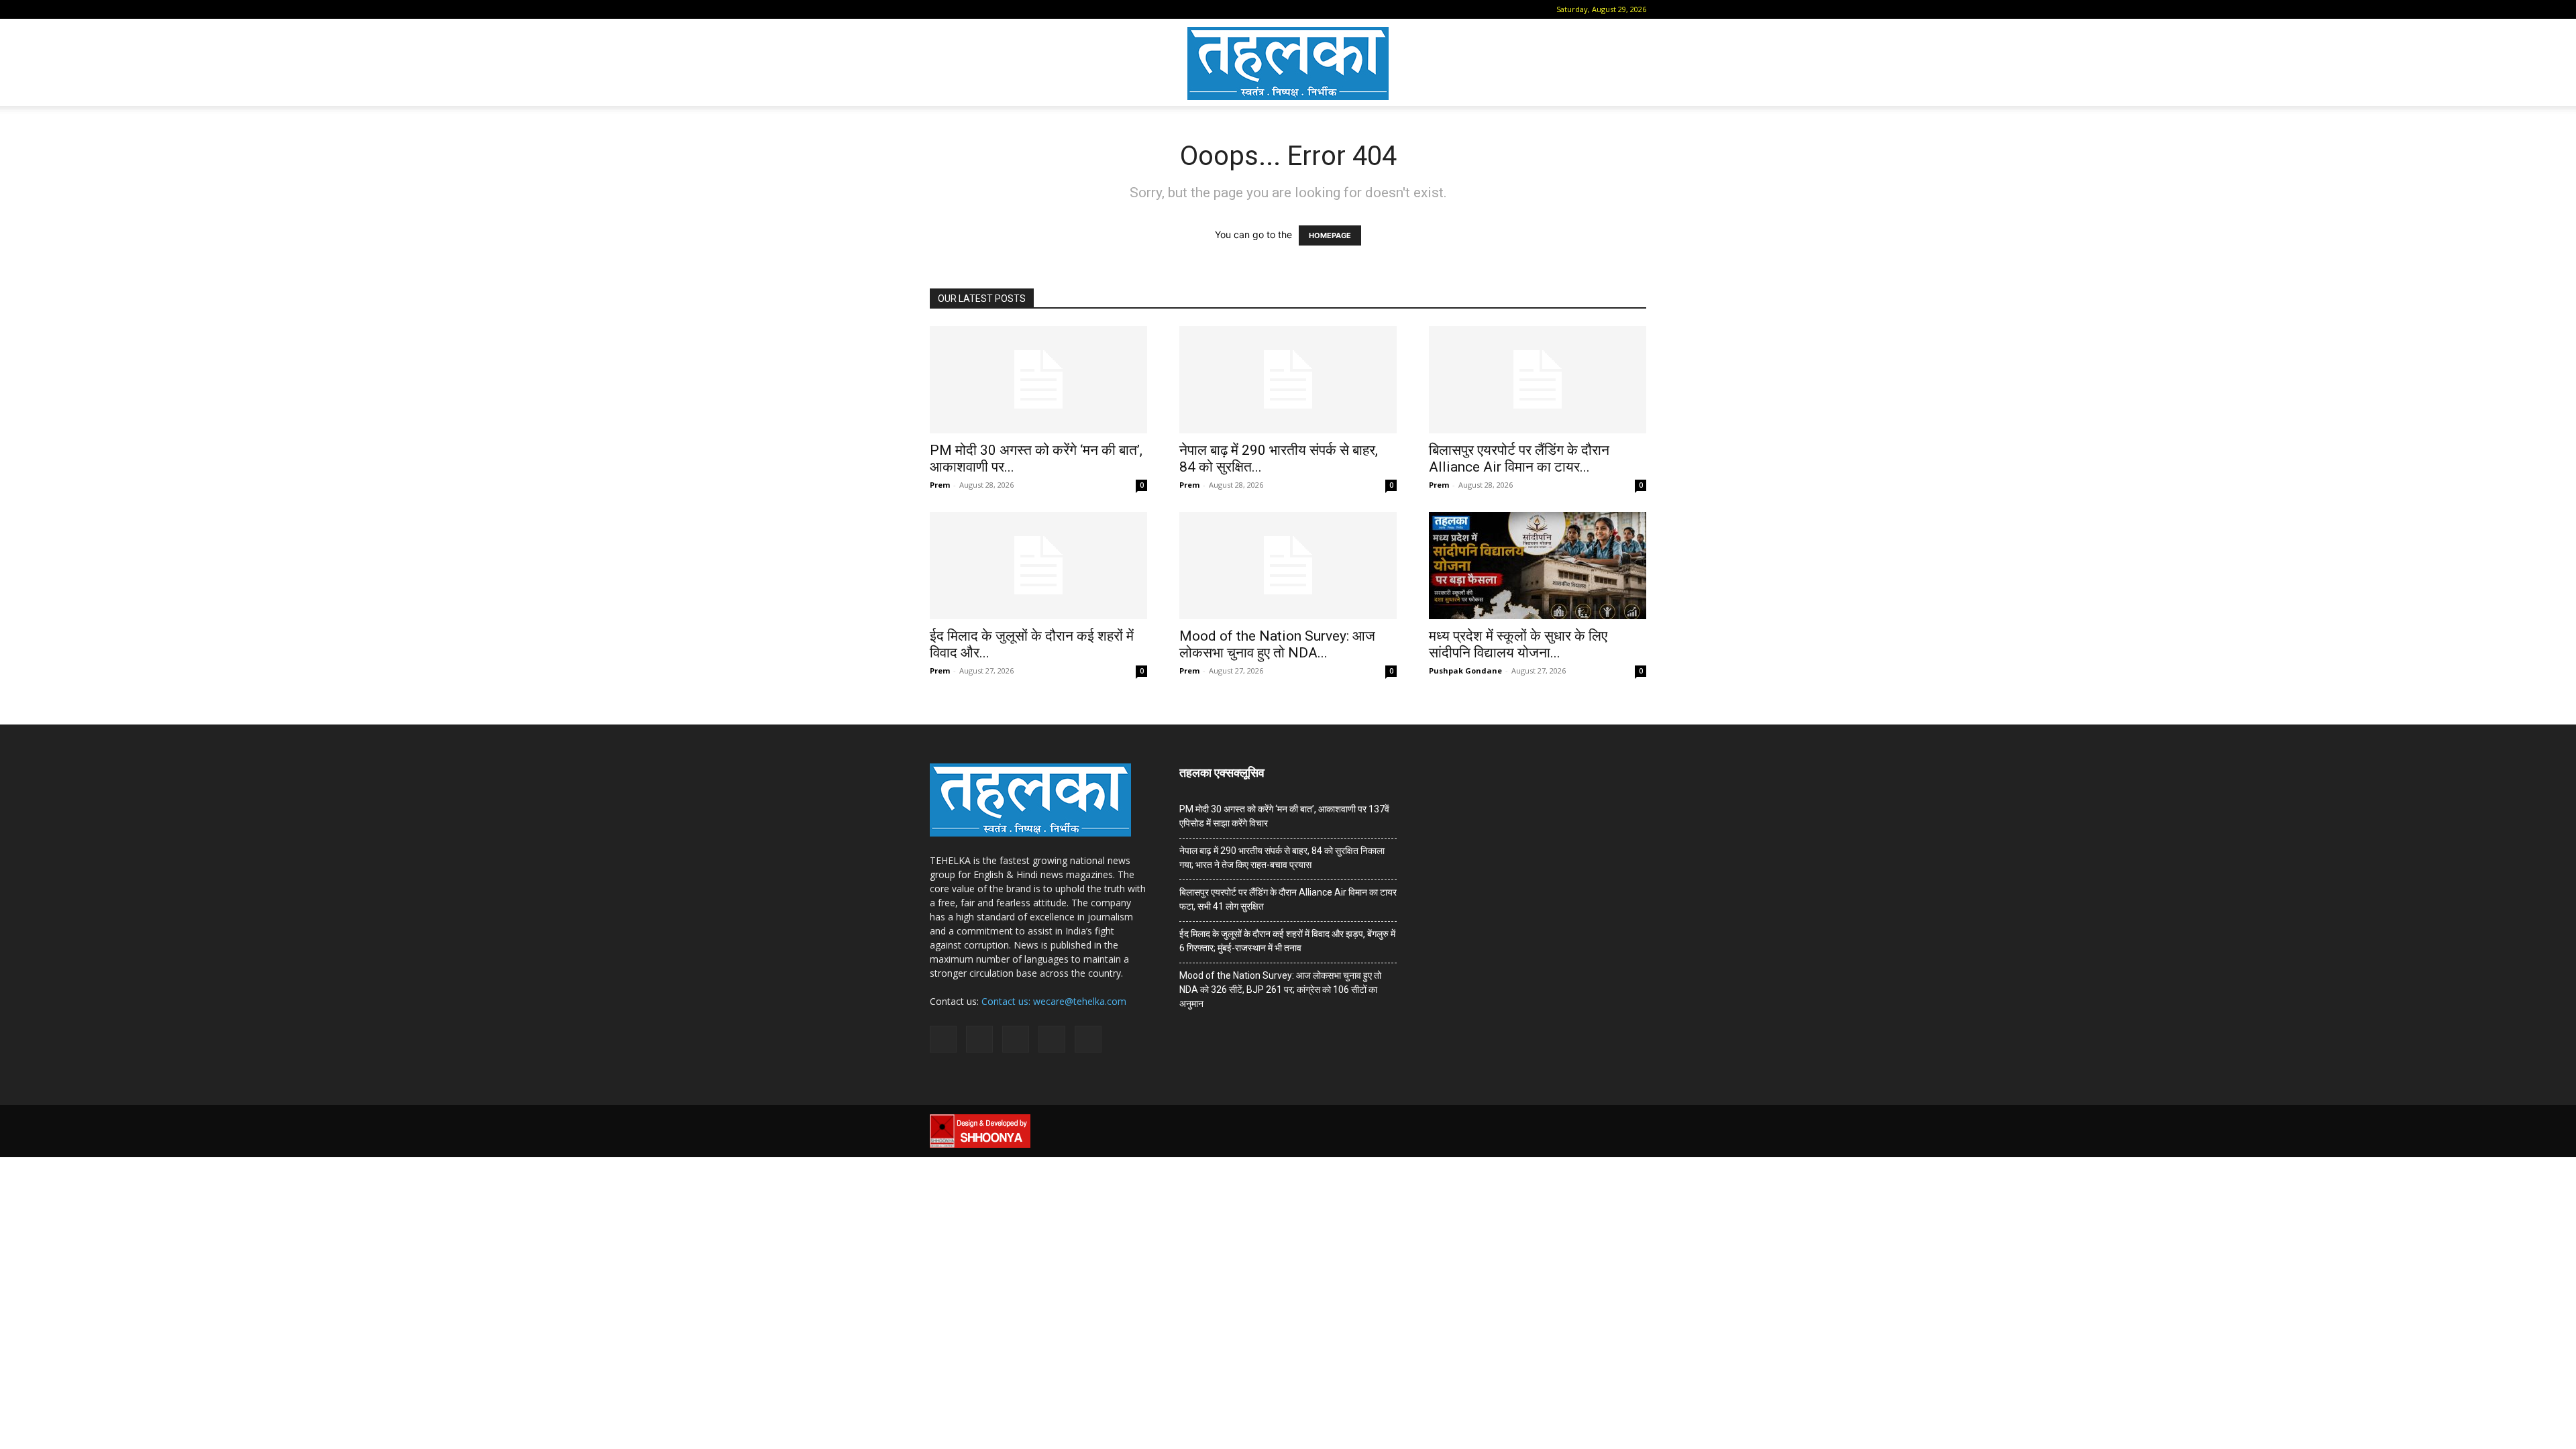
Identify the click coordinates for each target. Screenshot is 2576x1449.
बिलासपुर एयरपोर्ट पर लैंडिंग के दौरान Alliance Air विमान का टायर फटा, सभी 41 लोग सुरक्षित (1288, 899)
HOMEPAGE (1330, 235)
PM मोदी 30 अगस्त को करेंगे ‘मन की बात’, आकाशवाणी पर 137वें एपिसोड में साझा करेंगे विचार (1284, 816)
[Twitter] (1026, 9)
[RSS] (1004, 9)
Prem (940, 485)
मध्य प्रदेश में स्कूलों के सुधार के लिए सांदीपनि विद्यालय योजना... (1518, 644)
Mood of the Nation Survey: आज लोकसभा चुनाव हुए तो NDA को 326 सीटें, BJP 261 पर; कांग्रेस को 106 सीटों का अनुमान (1280, 989)
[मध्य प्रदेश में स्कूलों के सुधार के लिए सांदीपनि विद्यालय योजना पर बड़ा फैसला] (1538, 566)
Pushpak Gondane (1465, 670)
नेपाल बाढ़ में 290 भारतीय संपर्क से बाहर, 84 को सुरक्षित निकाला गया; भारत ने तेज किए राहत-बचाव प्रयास (1282, 858)
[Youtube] (1049, 9)
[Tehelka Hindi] (1288, 63)
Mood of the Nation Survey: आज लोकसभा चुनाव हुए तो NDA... (1277, 644)
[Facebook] (960, 9)
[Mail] (982, 9)
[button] (940, 9)
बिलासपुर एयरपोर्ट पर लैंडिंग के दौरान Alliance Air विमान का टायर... (1519, 459)
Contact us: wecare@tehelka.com (1054, 1001)
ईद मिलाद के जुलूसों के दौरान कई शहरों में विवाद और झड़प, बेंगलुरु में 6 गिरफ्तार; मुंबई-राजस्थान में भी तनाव (1287, 941)
